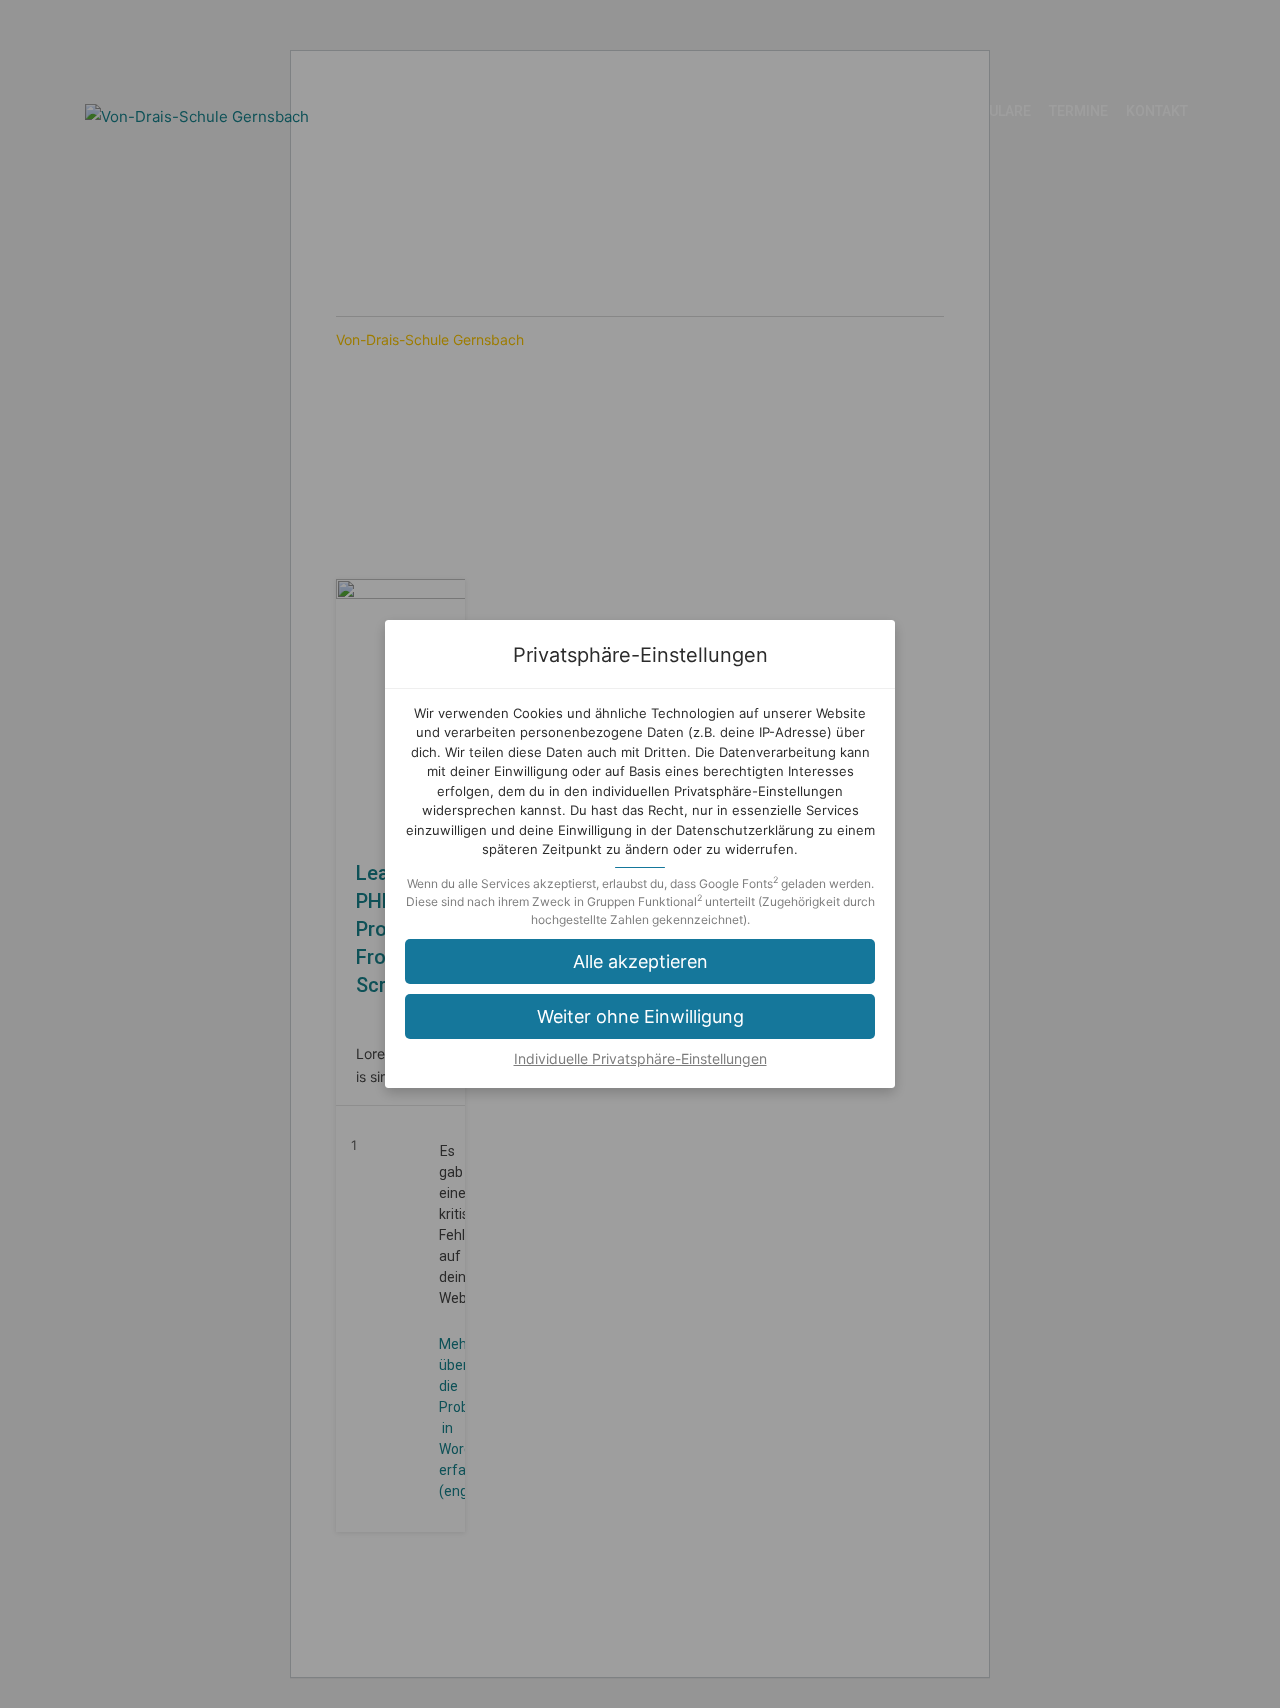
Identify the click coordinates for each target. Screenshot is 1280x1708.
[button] (640, 1016)
